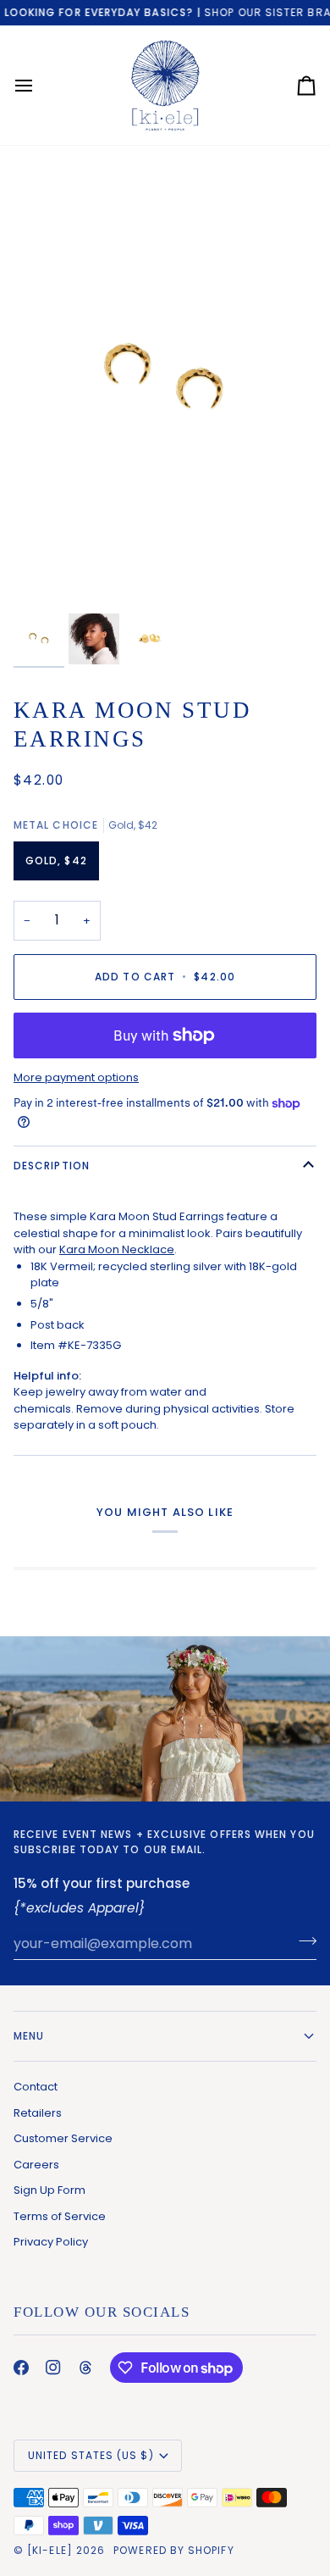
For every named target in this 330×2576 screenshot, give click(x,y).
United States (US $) (91, 2455)
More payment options (76, 1077)
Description (52, 1166)
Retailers (38, 2113)
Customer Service (63, 2138)
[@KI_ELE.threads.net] (85, 2368)
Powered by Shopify (173, 2550)
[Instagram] (53, 2368)
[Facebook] (21, 2368)
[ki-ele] (50, 2550)
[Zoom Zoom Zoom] (165, 384)
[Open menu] (39, 85)
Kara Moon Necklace (117, 1249)
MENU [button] (29, 2036)
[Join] (302, 1941)
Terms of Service (60, 2216)
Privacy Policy (51, 2242)
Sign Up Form (49, 2190)
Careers (36, 2165)
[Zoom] (45, 580)
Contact (36, 2087)
